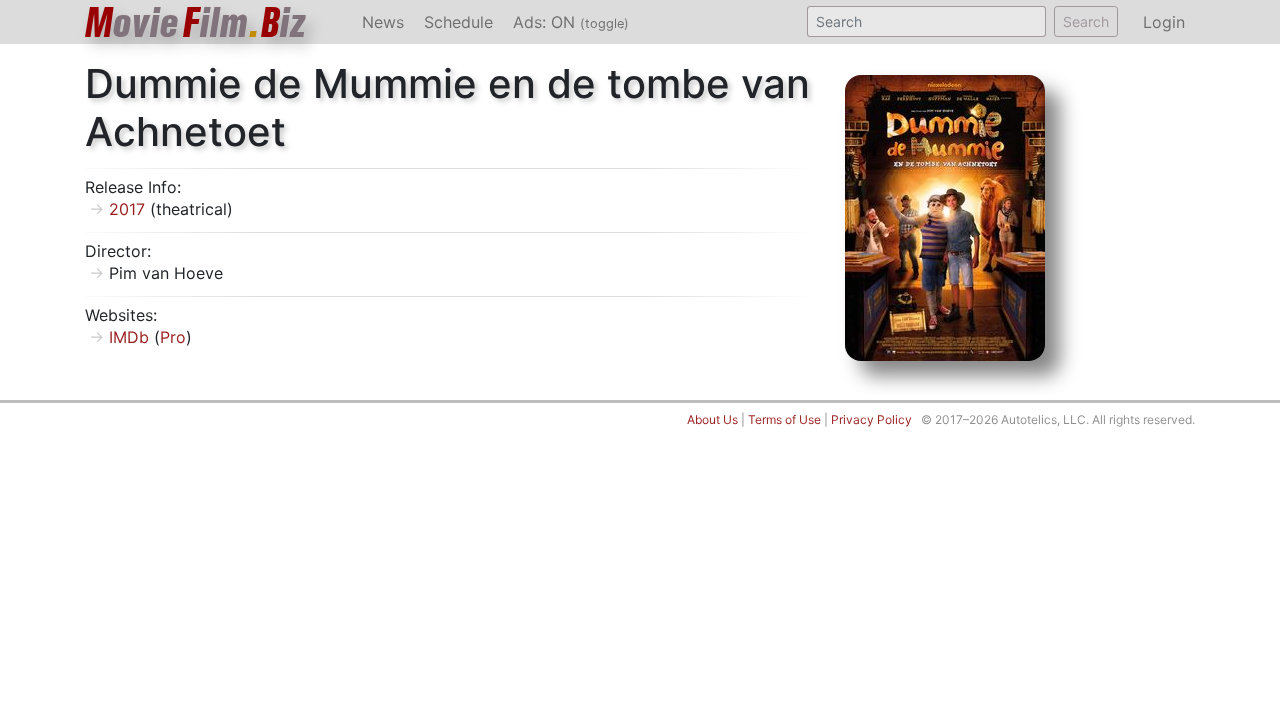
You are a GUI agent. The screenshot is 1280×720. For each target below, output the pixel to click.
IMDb (129, 337)
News (383, 22)
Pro (173, 337)
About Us (712, 419)
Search (1086, 21)
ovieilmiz (196, 22)
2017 (127, 209)
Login (1164, 22)
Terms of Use (784, 419)
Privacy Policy (871, 419)
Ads (571, 22)
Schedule (458, 22)
